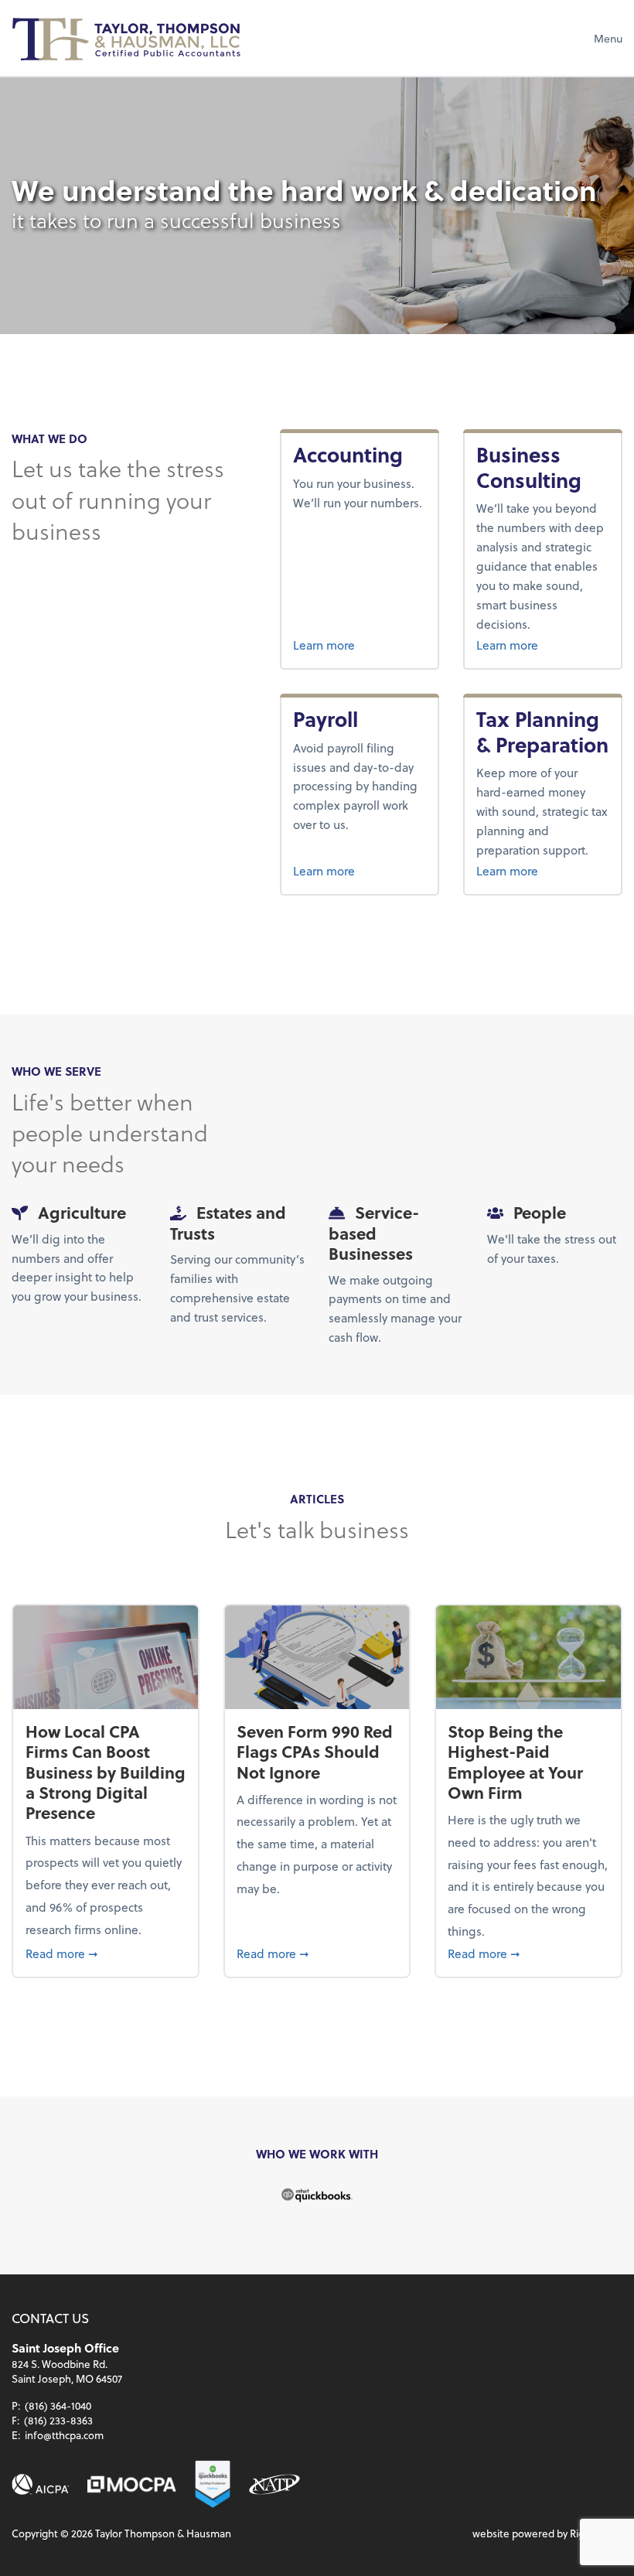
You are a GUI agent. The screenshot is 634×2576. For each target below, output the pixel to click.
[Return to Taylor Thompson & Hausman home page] (128, 38)
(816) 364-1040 (58, 2405)
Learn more (359, 644)
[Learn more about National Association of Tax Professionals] (274, 2484)
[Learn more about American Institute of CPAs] (41, 2484)
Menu (608, 38)
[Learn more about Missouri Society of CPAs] (132, 2484)
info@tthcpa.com (64, 2435)
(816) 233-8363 (58, 2420)
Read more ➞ (106, 1953)
